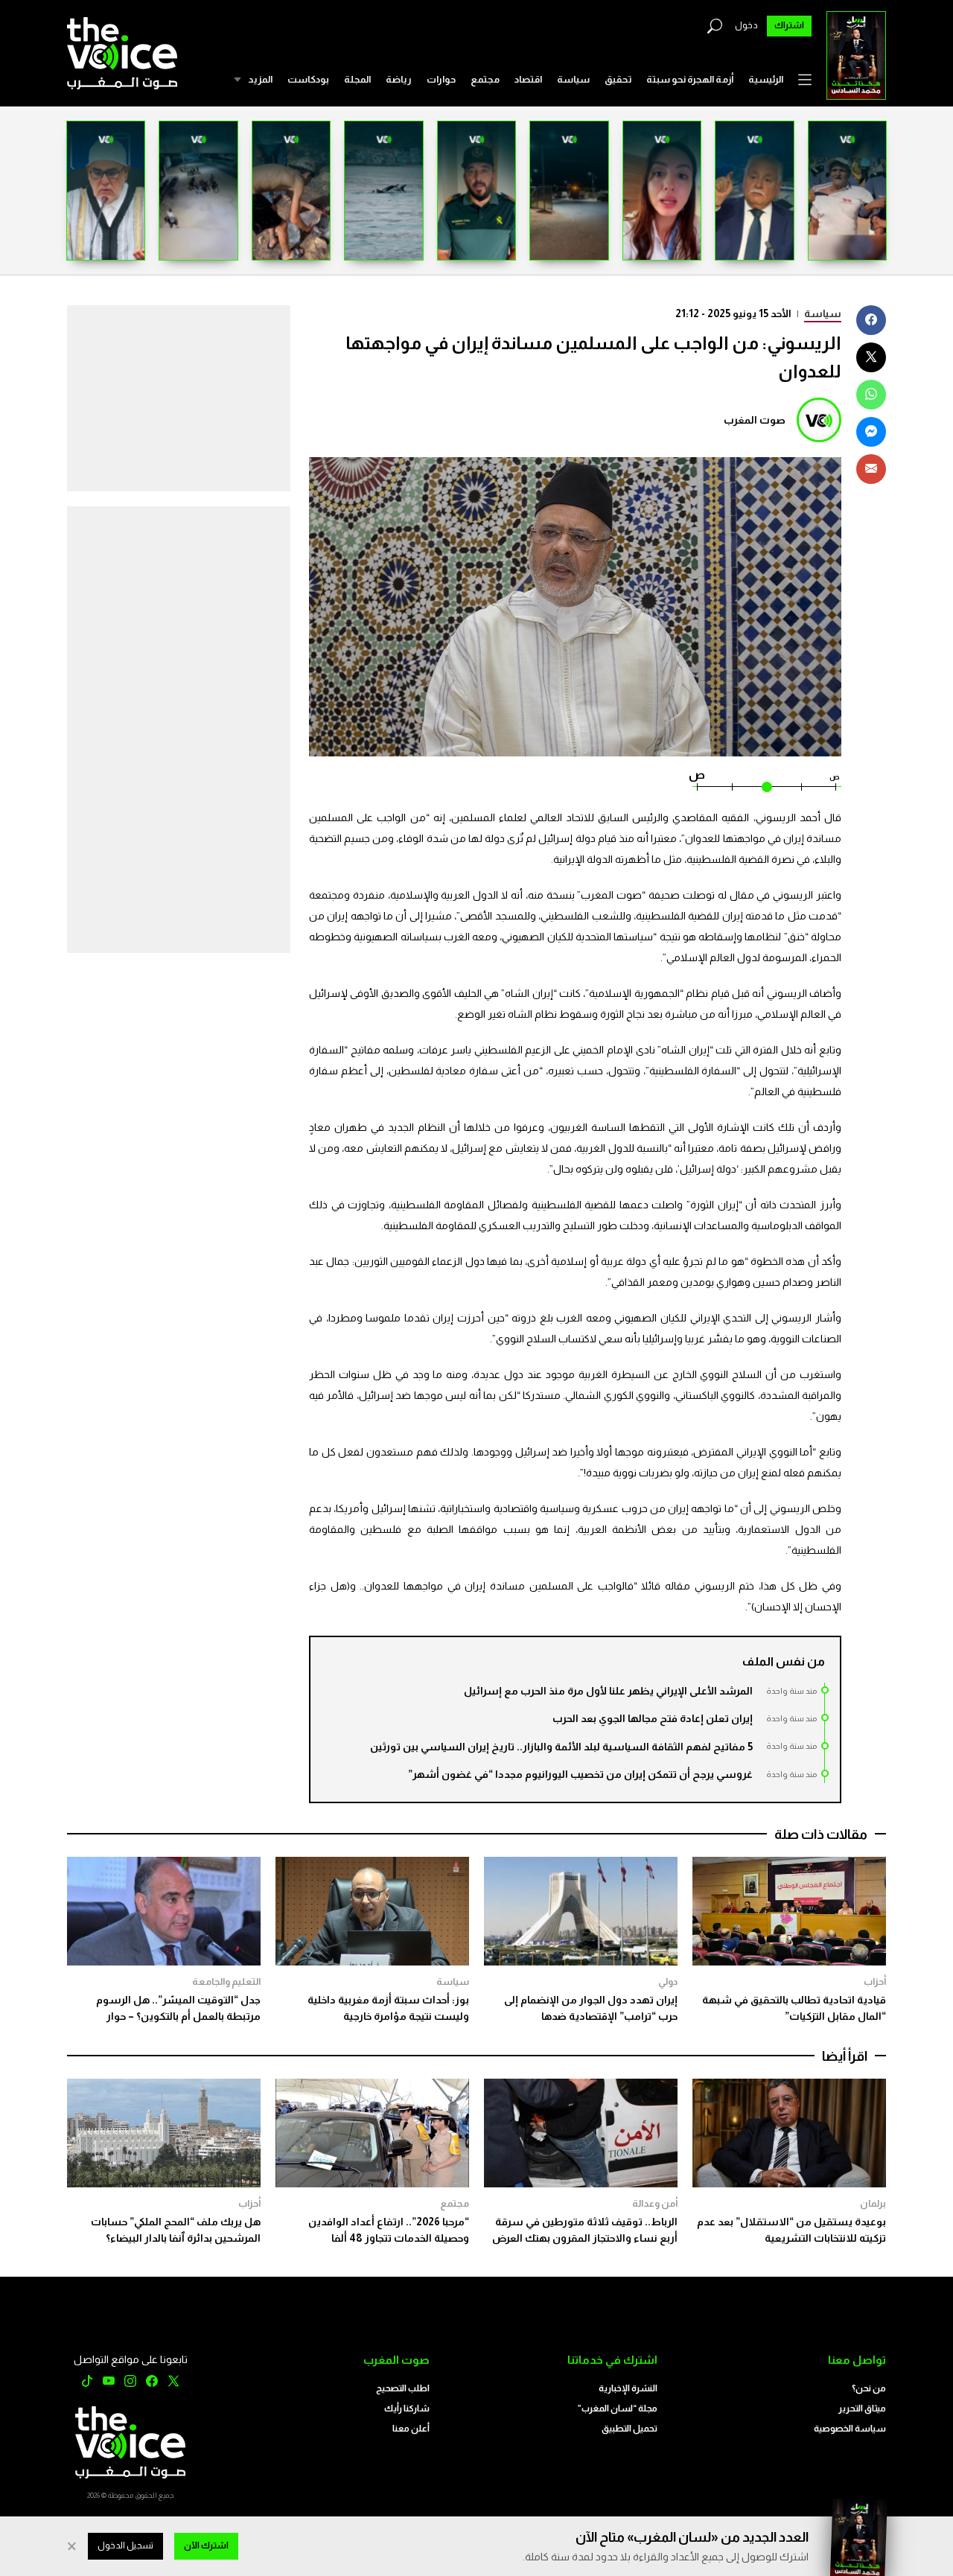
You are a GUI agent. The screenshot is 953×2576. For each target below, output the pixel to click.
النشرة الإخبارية (628, 2388)
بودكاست (308, 79)
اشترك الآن (206, 2545)
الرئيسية (766, 79)
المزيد (260, 79)
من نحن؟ (869, 2388)
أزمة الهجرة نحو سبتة (690, 79)
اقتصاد (528, 79)
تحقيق (618, 79)
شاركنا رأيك (407, 2408)
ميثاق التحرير (862, 2408)
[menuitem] (766, 80)
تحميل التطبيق (630, 2429)
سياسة (573, 79)
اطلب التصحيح (403, 2388)
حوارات (441, 79)
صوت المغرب (755, 420)
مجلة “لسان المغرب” (618, 2408)
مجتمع (485, 79)
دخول (746, 25)
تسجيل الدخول (125, 2545)
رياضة (399, 79)
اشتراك (789, 25)
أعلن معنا (411, 2429)
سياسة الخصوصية (850, 2429)
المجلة (357, 79)
